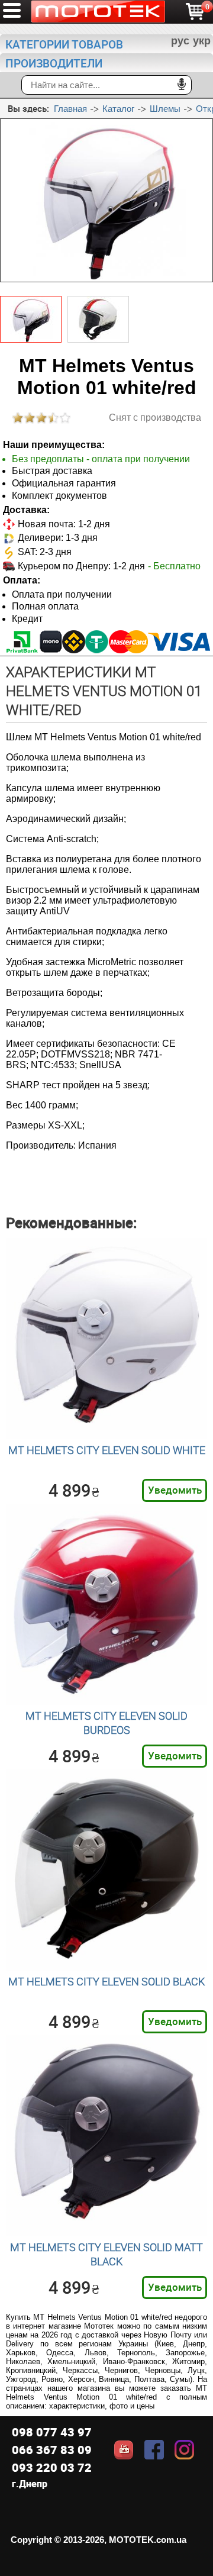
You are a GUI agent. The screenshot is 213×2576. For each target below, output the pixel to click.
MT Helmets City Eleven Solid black (106, 1981)
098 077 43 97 (52, 2432)
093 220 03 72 (52, 2467)
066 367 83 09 (52, 2450)
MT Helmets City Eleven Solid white (107, 1450)
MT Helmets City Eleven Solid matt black (106, 2254)
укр (202, 41)
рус (180, 41)
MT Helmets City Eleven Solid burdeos (106, 1723)
